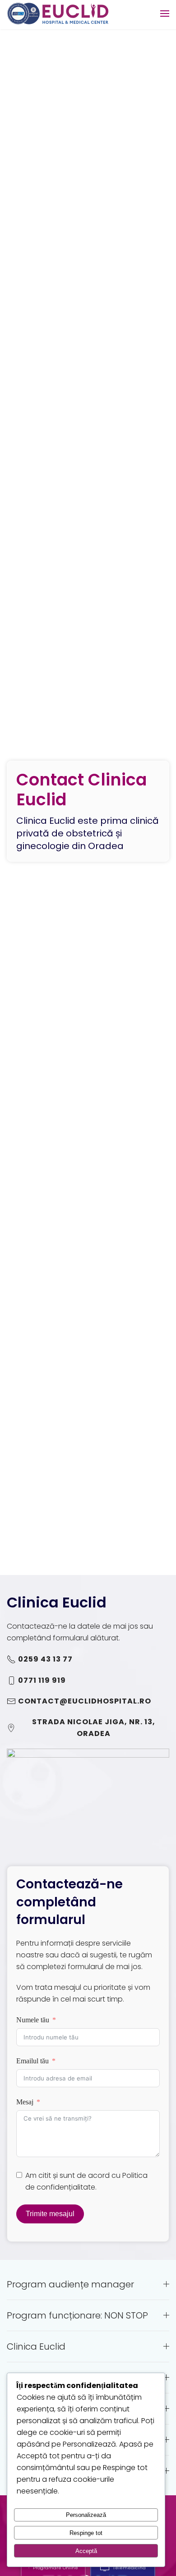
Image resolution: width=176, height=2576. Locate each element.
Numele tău (33, 2020)
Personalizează (86, 2515)
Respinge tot (86, 2533)
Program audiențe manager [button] (70, 2284)
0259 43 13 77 (45, 1659)
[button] (165, 14)
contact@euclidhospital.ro (85, 1701)
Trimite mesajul (50, 2214)
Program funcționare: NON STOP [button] (77, 2315)
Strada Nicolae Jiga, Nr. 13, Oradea (94, 1728)
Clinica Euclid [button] (36, 2346)
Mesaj (25, 2102)
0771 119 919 (42, 1680)
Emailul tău (32, 2061)
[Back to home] (58, 14)
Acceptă (86, 2551)
